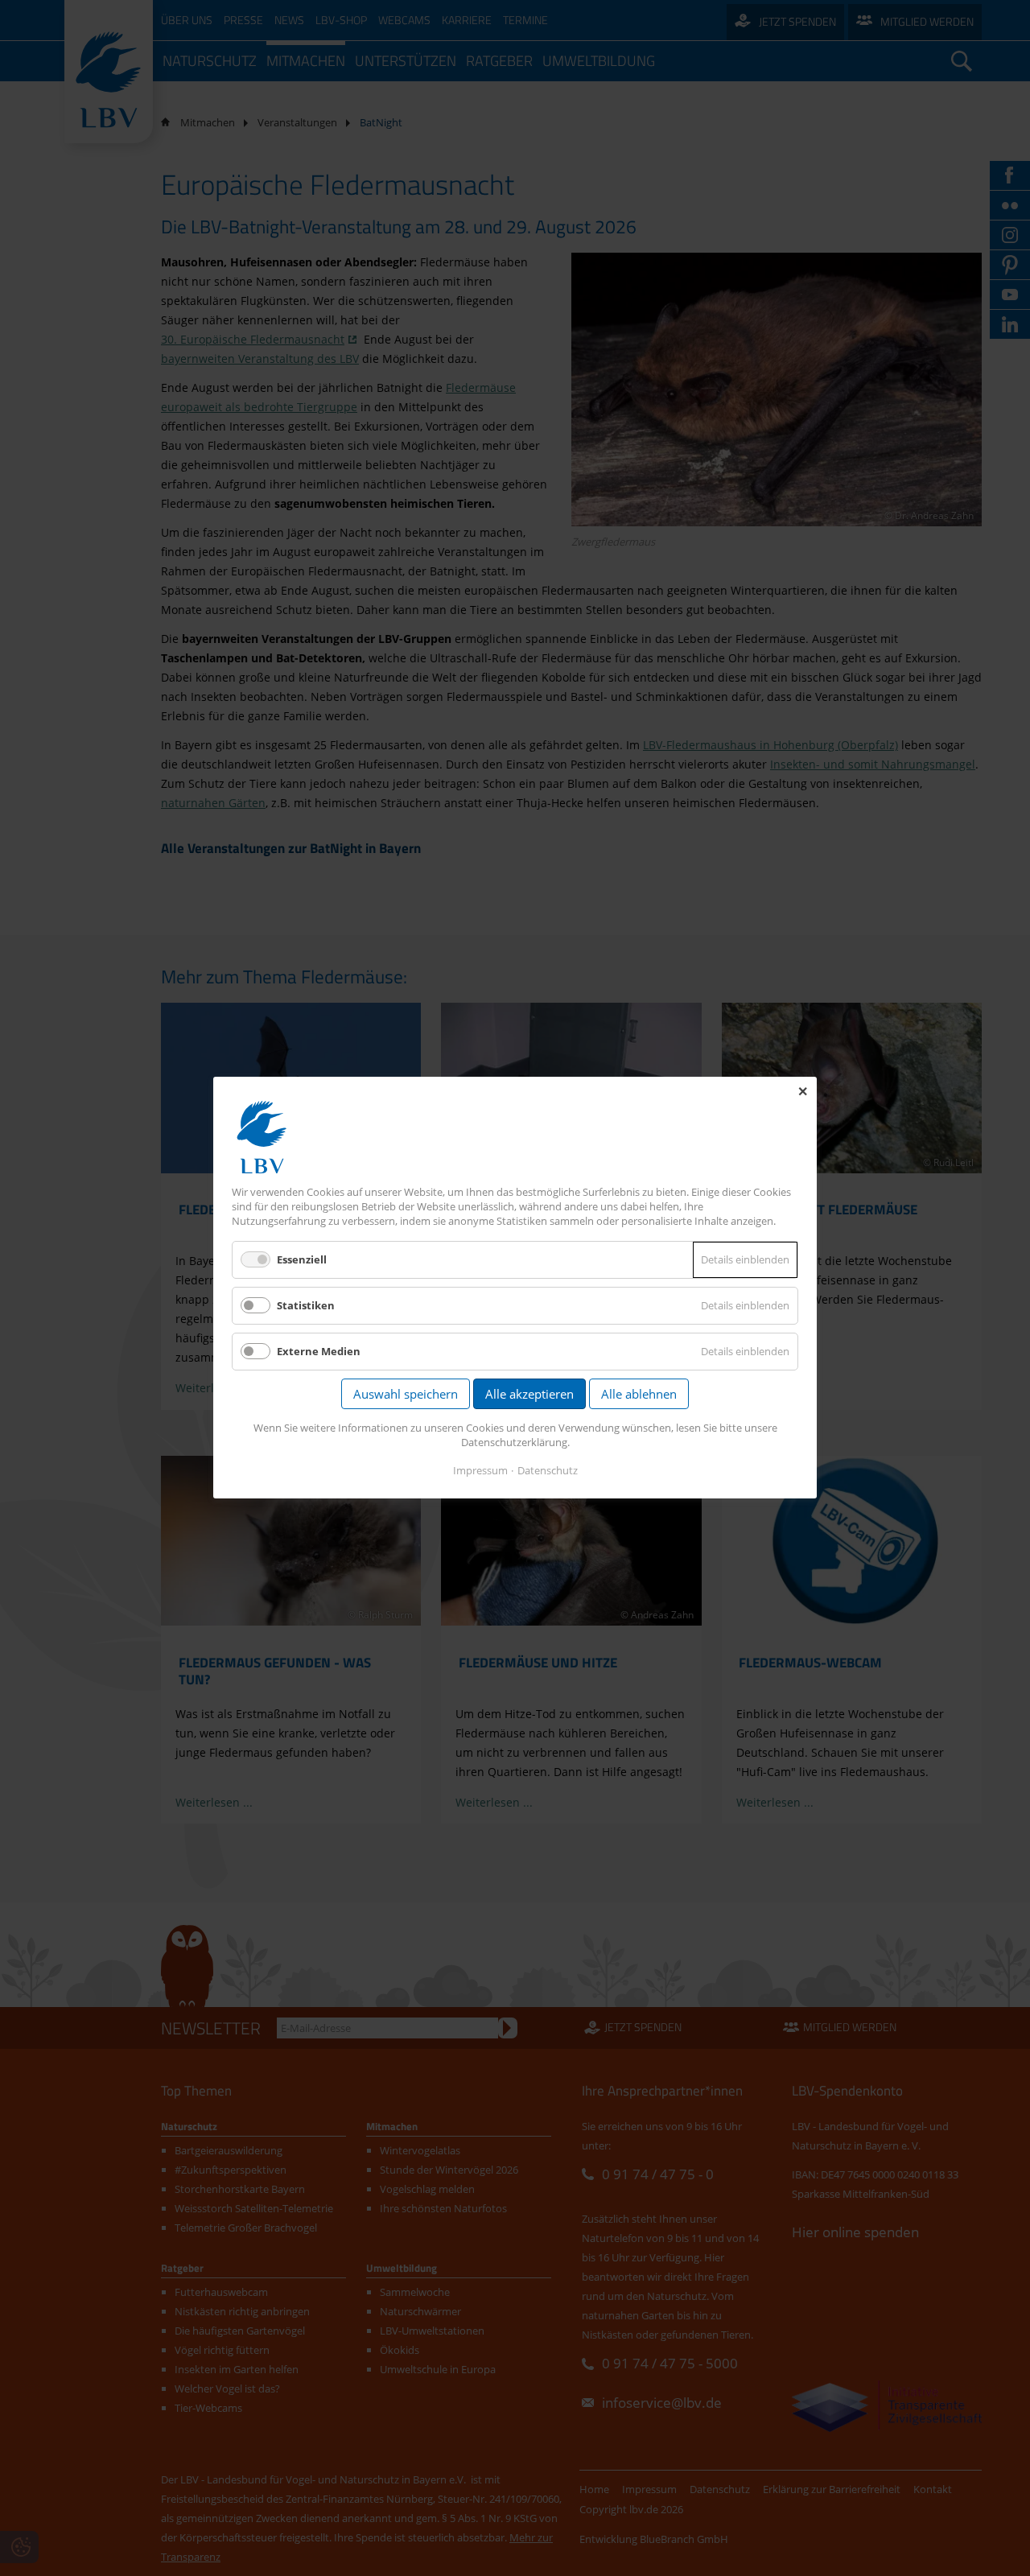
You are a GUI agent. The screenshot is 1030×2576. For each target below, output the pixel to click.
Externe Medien (319, 1352)
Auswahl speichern (406, 1395)
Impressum (480, 1471)
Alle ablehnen (639, 1395)
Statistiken (306, 1305)
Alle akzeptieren (529, 1395)
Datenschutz (548, 1471)
